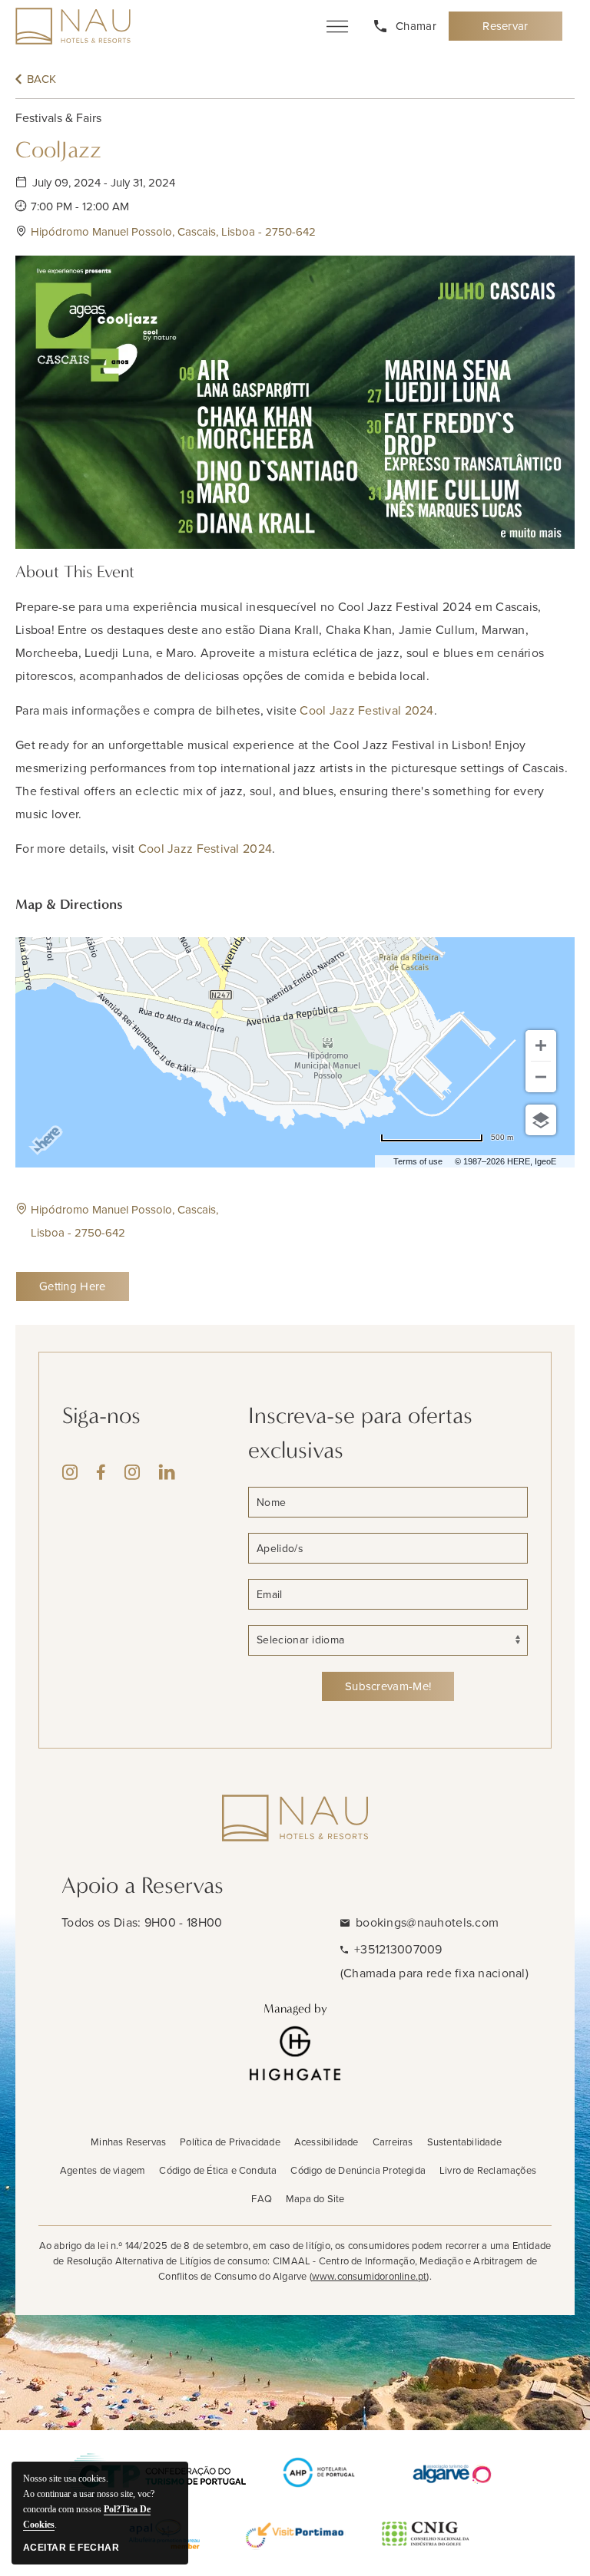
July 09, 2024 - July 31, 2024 (104, 183)
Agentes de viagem (103, 2170)
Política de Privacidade (230, 2142)
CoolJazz (58, 150)
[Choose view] (541, 1120)
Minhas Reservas (128, 2142)
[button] (303, 232)
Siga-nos (101, 1416)
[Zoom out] (541, 1077)
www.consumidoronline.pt (370, 2276)
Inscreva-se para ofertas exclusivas (360, 1433)
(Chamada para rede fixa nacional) (434, 1973)
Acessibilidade (326, 2142)
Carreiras (393, 2142)
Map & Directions (69, 904)
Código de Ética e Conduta (218, 2170)
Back (41, 79)
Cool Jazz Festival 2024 (366, 710)
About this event (75, 572)
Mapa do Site (315, 2199)
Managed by (295, 2008)
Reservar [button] (514, 30)
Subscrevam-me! (388, 1686)
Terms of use (418, 1161)
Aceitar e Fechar (71, 2548)
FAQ (262, 2199)
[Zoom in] (541, 1045)
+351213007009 (398, 1949)
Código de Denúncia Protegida (358, 2170)
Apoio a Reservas (143, 1886)
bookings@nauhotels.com (427, 1922)
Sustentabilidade (464, 2142)
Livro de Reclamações (488, 2170)
